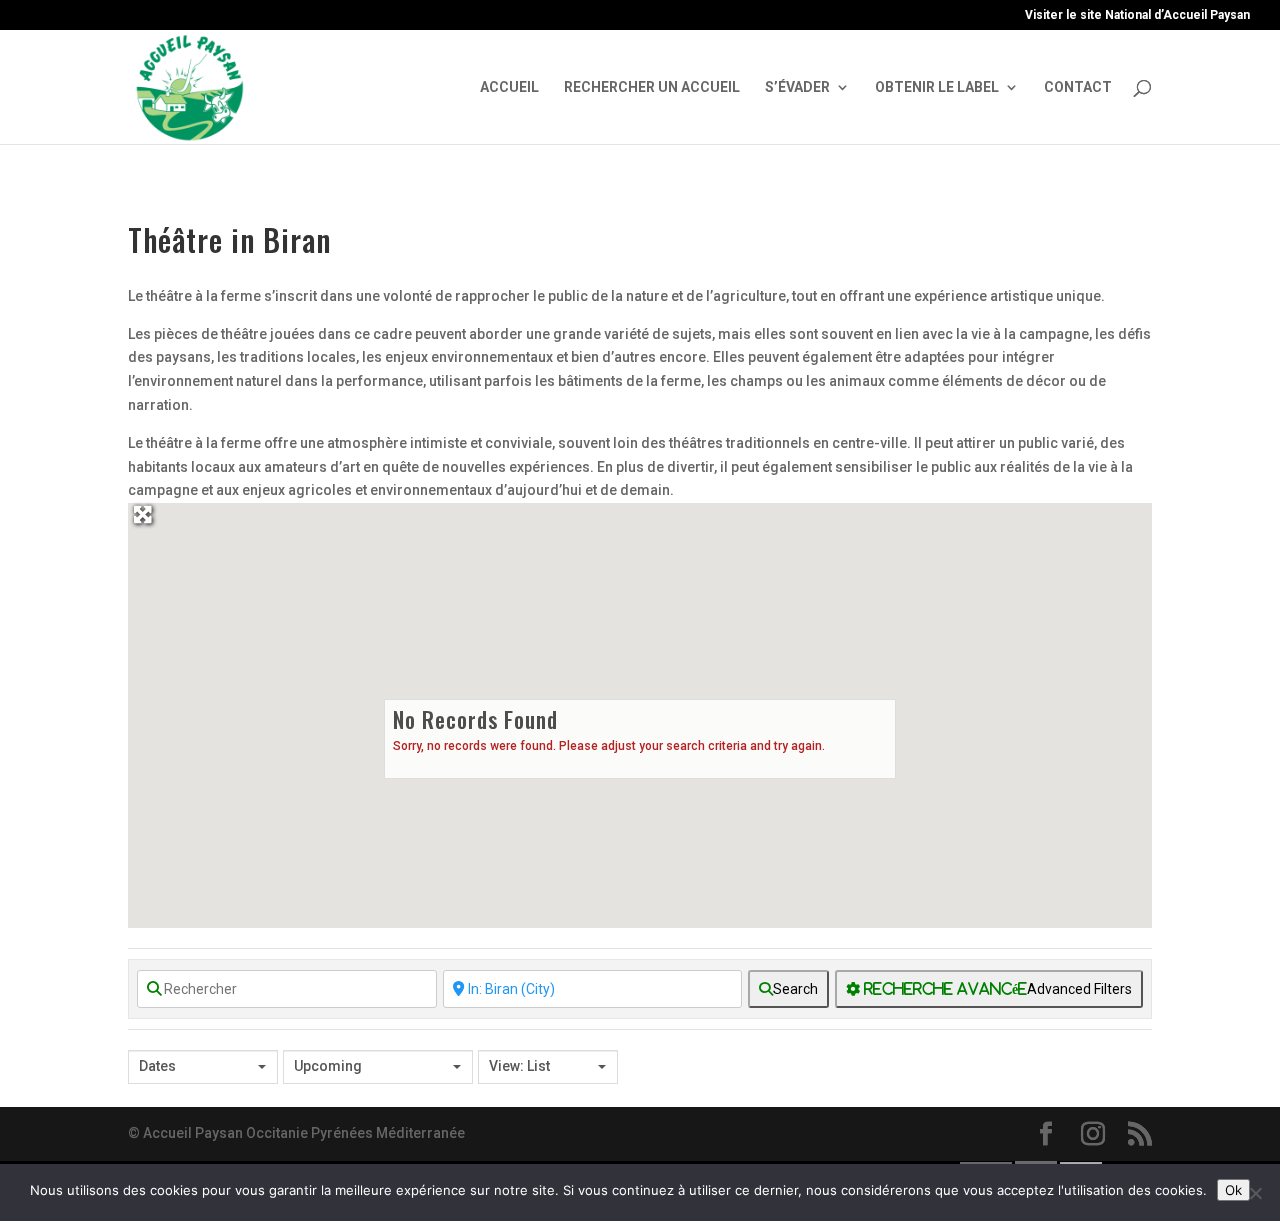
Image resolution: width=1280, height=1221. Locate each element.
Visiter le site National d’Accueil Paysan (1137, 15)
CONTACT (1078, 87)
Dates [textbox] (157, 1066)
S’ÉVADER (797, 87)
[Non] (1255, 1193)
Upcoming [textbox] (328, 1066)
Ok (1233, 1190)
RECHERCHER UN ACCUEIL (652, 87)
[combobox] (203, 1067)
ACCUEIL (509, 87)
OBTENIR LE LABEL (937, 87)
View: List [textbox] (519, 1066)
